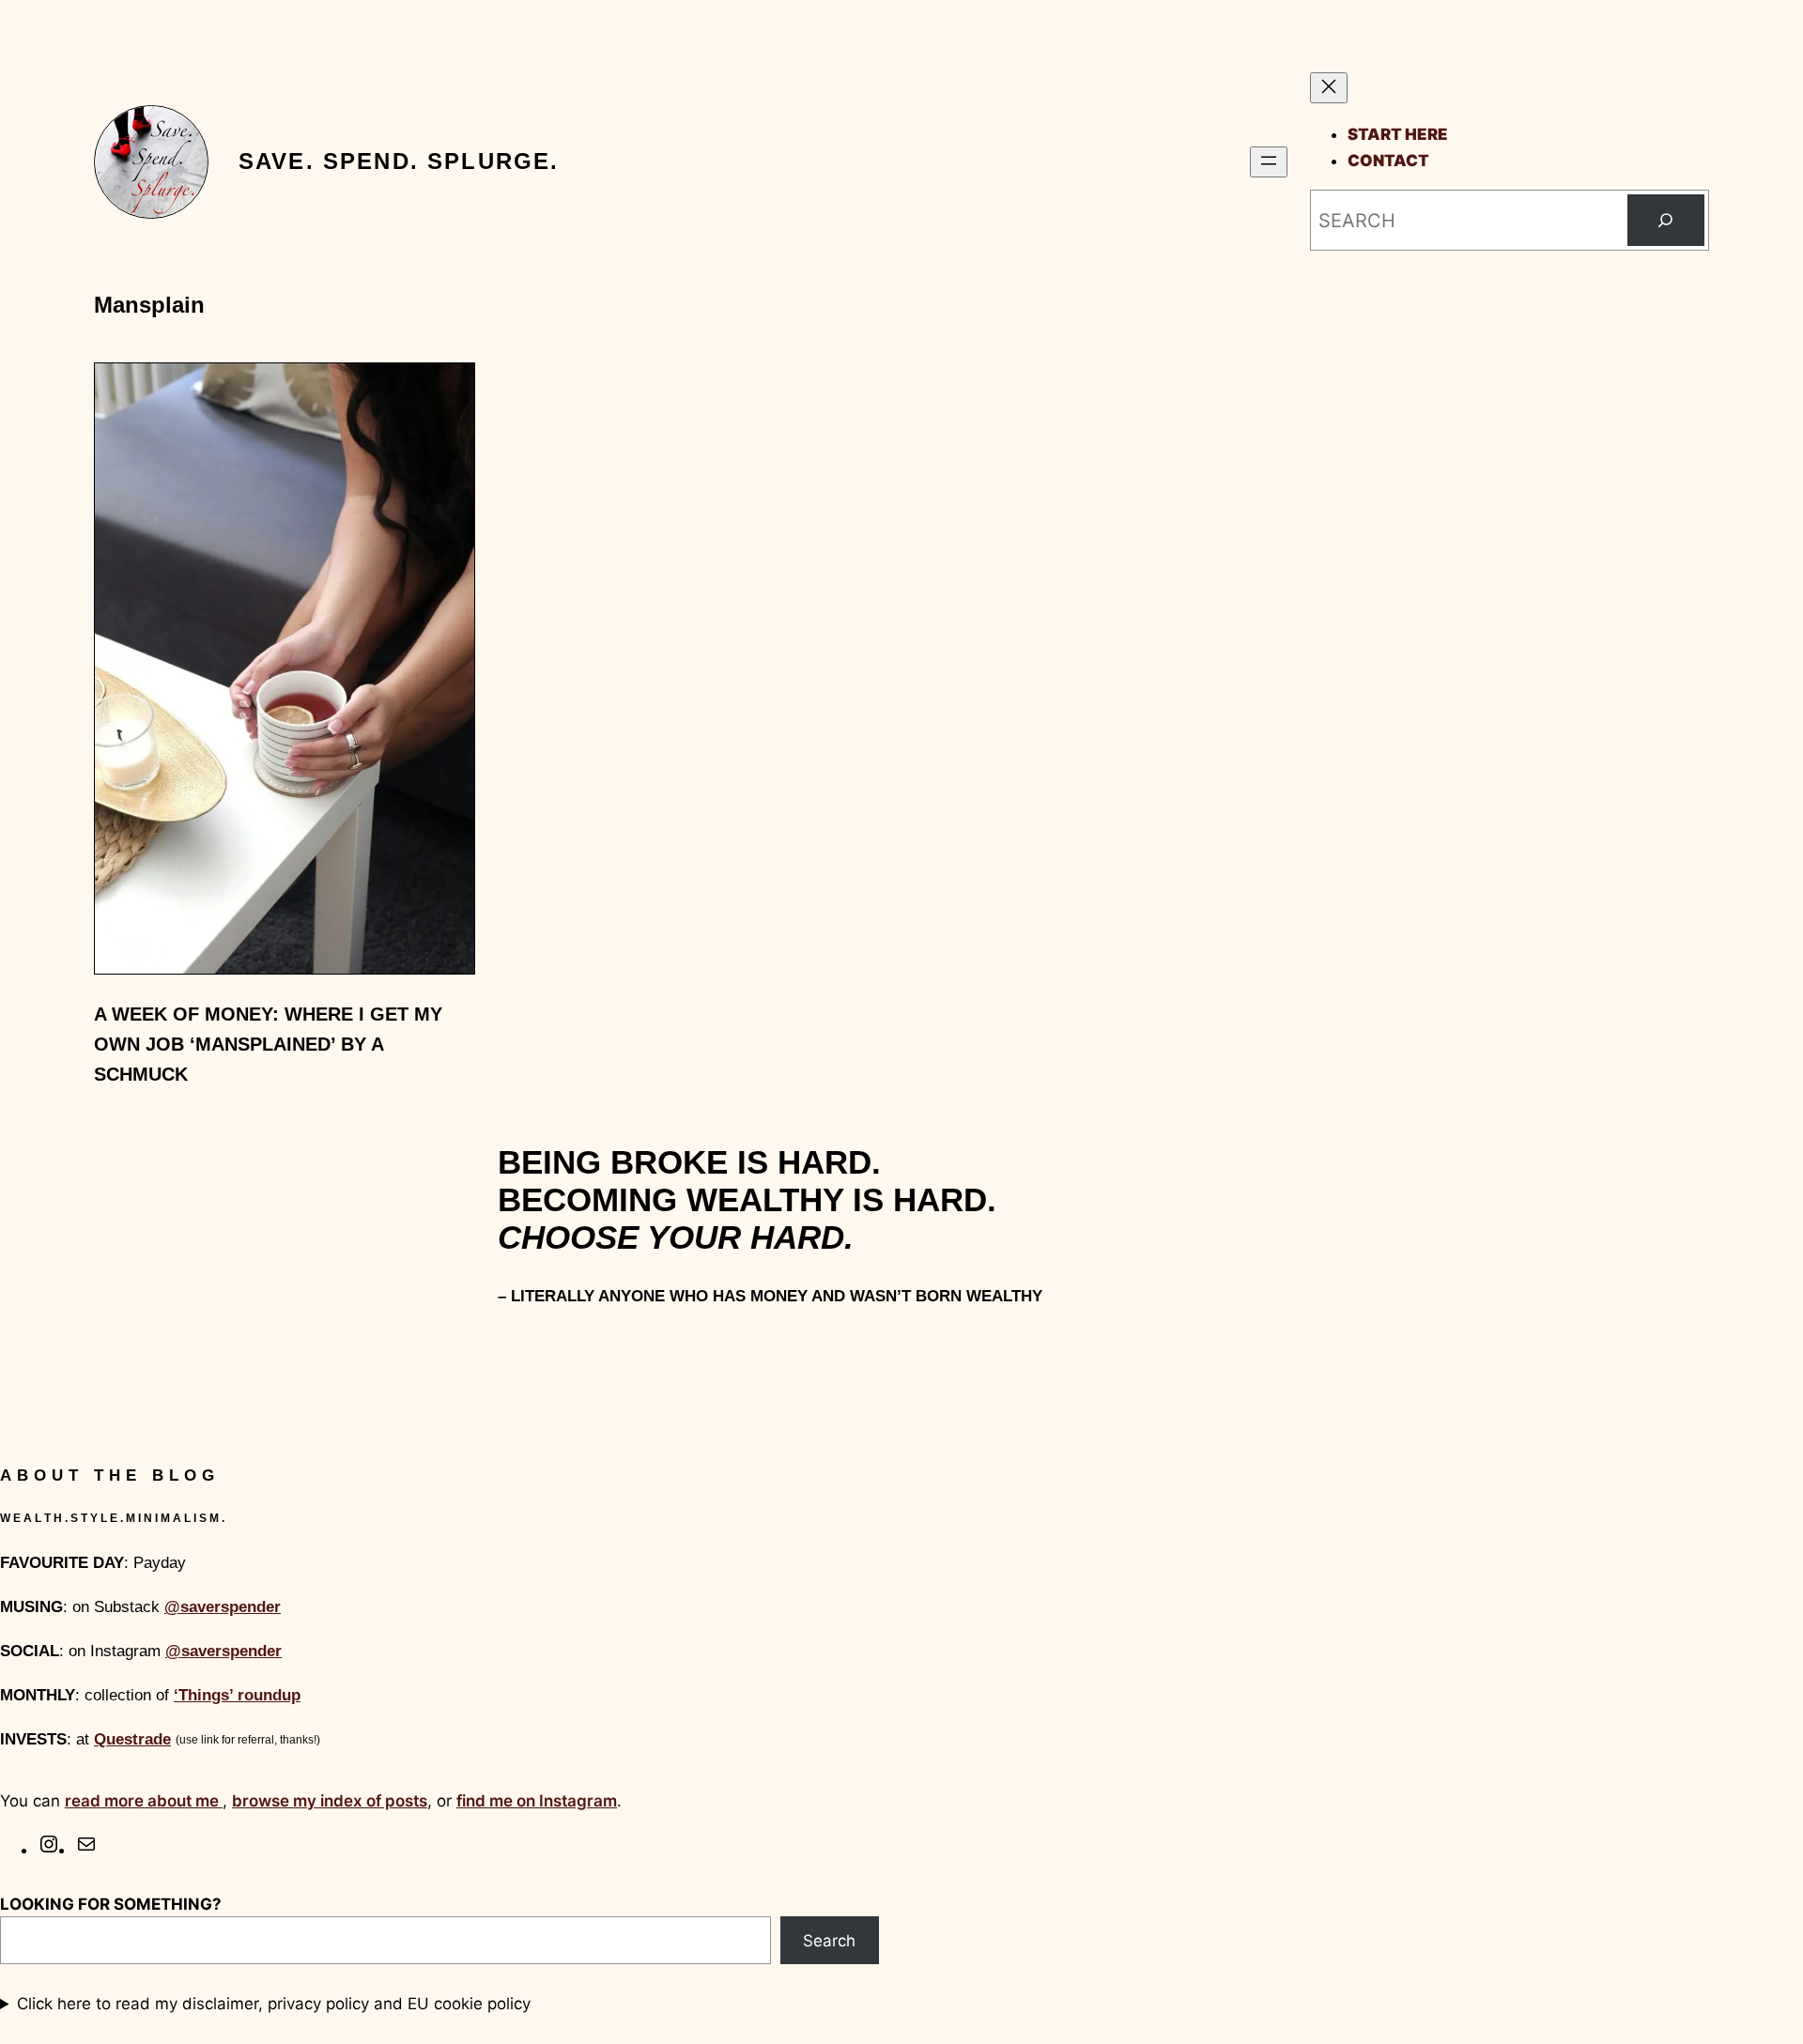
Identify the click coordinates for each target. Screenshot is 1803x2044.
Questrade (132, 1739)
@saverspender (223, 1607)
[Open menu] (1269, 162)
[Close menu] (1329, 88)
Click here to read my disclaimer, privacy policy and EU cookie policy (274, 2004)
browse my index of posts (330, 1801)
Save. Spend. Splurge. (399, 161)
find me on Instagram (537, 1801)
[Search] (1666, 221)
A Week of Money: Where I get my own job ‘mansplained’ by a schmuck (268, 1044)
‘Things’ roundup (237, 1695)
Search (829, 1941)
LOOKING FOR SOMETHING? (111, 1904)
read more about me (144, 1801)
